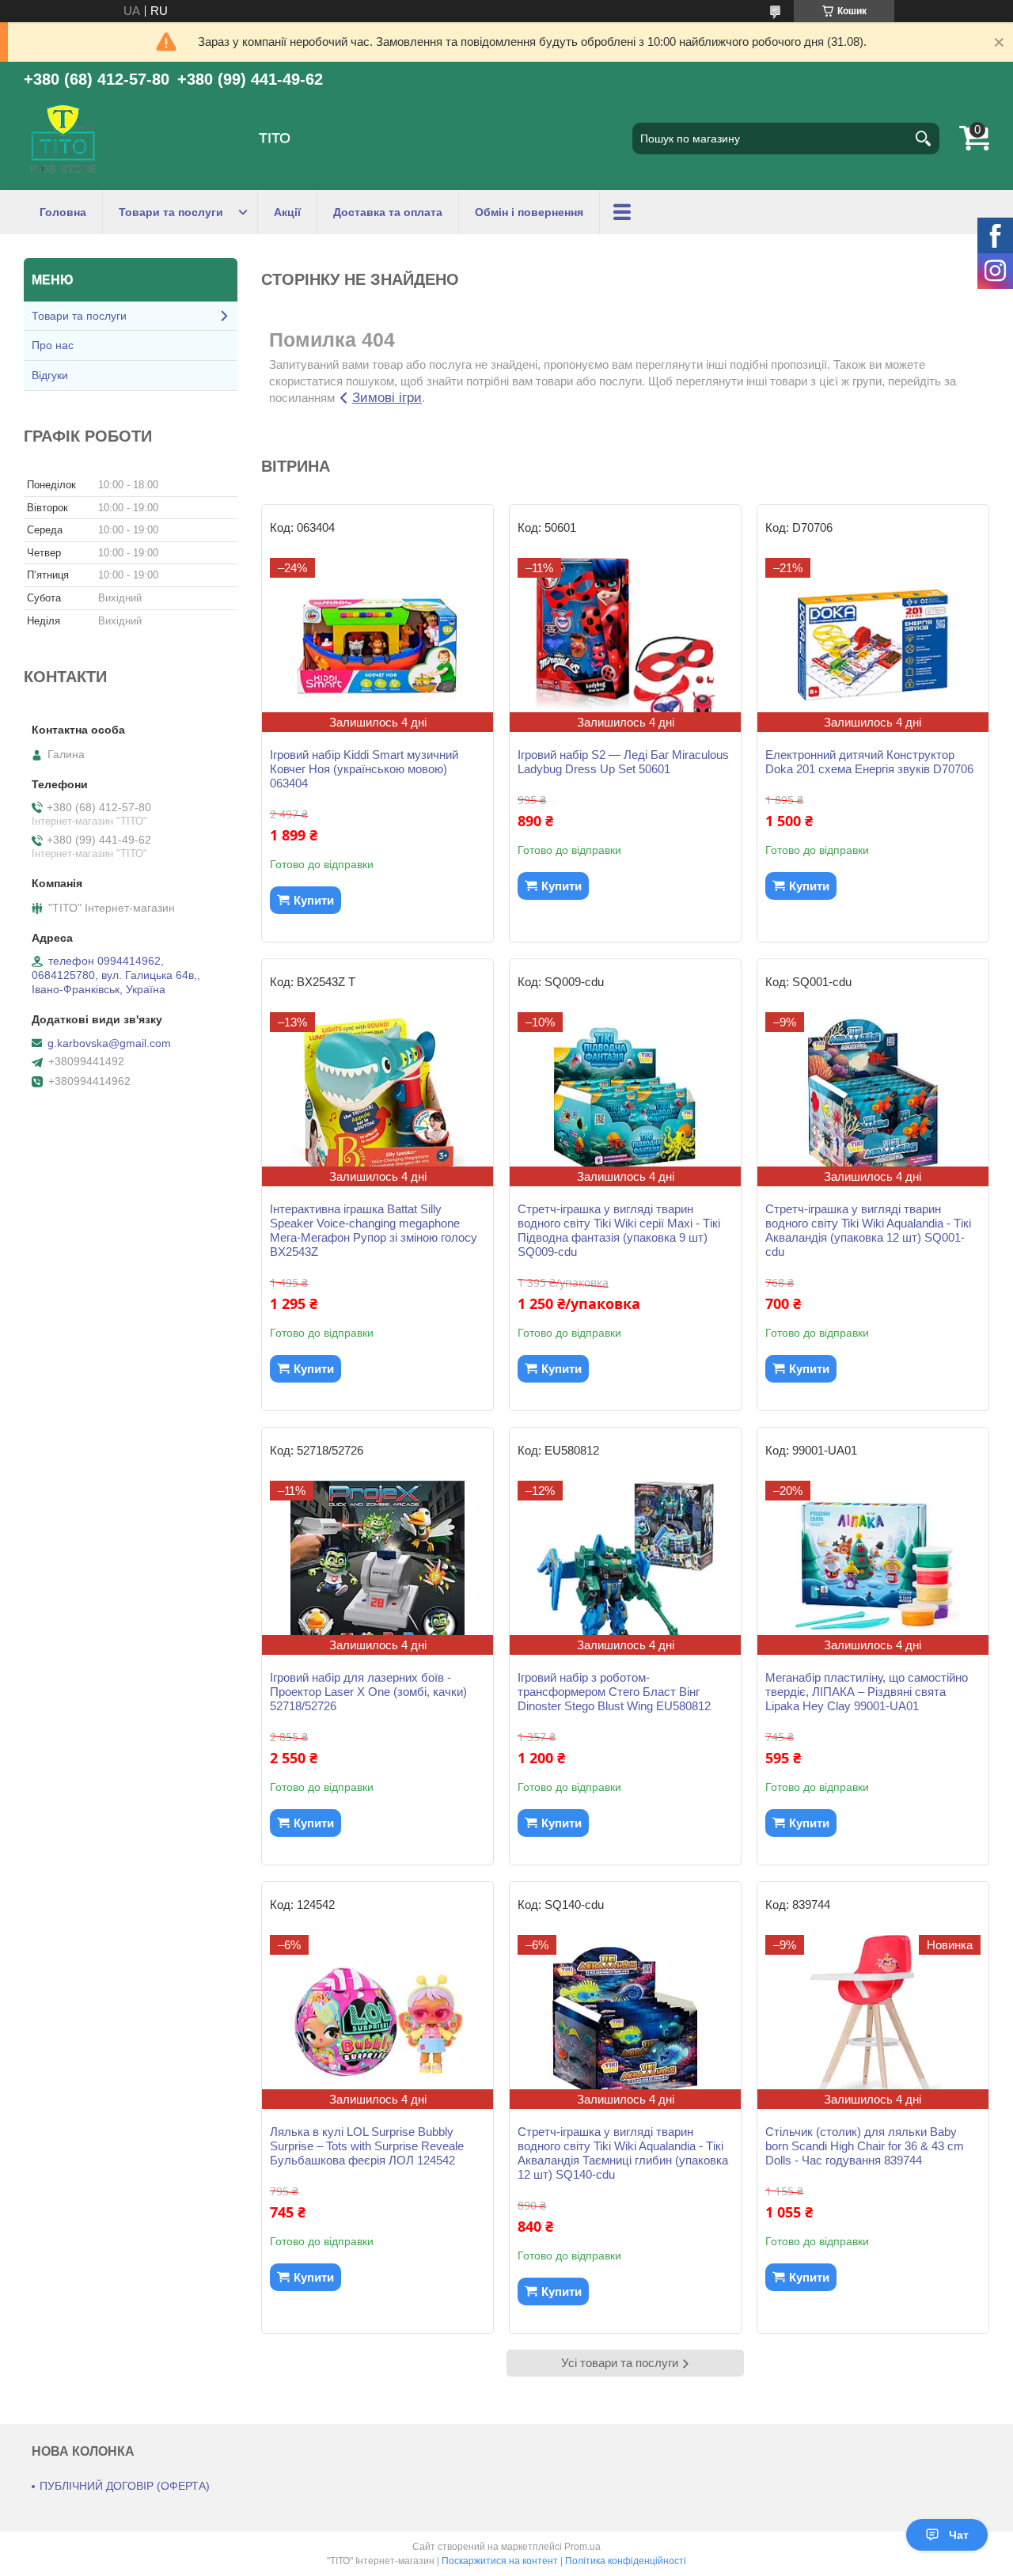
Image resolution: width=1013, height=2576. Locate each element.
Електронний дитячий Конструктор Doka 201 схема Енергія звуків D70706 (869, 762)
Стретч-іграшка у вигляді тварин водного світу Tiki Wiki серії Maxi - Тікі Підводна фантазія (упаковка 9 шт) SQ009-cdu (619, 1230)
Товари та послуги (171, 212)
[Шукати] (924, 138)
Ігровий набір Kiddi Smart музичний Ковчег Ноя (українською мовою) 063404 (364, 769)
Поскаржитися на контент (500, 2561)
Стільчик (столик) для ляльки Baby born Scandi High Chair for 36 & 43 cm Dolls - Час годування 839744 (865, 2146)
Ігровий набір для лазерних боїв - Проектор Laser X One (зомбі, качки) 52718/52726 (368, 1692)
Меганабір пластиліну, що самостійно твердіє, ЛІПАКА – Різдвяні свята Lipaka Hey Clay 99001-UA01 (867, 1692)
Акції (287, 212)
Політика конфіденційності (626, 2561)
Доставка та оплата (388, 212)
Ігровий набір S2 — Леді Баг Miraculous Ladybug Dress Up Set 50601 (623, 762)
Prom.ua (582, 2547)
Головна (63, 212)
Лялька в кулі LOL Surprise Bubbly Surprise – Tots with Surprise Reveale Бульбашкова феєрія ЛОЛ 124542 (367, 2146)
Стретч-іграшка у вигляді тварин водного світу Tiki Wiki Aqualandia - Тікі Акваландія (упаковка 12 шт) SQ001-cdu (868, 1230)
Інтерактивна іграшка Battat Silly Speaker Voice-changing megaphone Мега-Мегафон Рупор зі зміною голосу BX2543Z (374, 1230)
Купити (314, 900)
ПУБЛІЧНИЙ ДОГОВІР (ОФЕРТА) (125, 2486)
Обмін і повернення (529, 212)
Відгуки (50, 375)
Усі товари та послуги (620, 2363)
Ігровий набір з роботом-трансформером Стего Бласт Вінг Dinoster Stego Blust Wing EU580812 (614, 1692)
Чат (959, 2535)
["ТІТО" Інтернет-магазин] (63, 138)
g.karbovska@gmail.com (109, 1043)
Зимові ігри (387, 398)
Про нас (53, 345)
